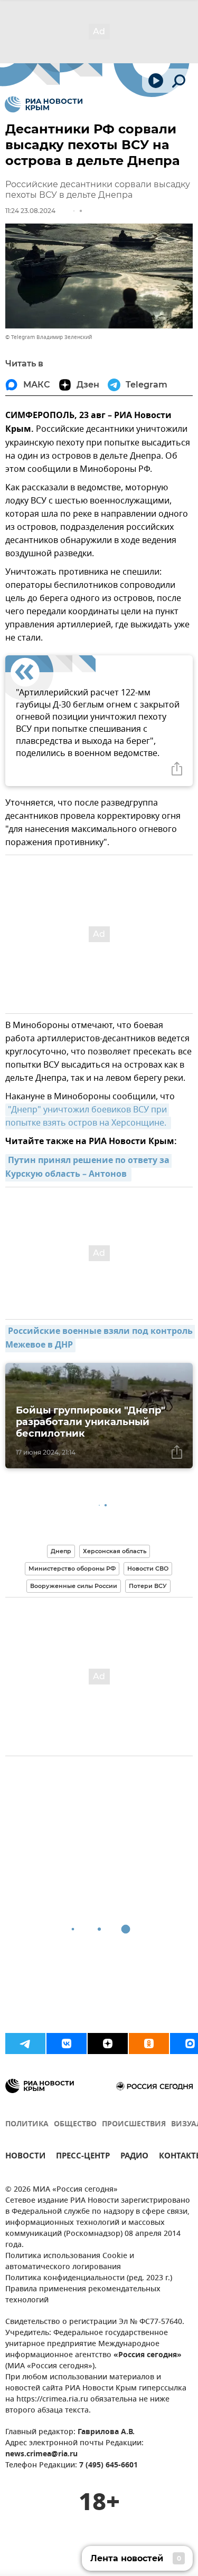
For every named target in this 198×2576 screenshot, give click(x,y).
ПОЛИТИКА (27, 2124)
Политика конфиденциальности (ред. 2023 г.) (89, 2278)
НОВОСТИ (25, 2157)
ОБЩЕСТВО (75, 2124)
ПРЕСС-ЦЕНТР (83, 2157)
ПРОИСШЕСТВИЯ (134, 2124)
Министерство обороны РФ (72, 1568)
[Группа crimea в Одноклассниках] (149, 2044)
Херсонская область (115, 1551)
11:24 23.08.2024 (30, 211)
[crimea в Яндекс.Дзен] (108, 2044)
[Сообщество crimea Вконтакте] (67, 2044)
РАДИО (134, 2157)
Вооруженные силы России (74, 1586)
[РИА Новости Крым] (44, 104)
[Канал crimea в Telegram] (25, 2044)
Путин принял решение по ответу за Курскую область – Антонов (88, 1168)
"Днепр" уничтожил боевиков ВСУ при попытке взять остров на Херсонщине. (87, 1116)
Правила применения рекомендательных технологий (83, 2295)
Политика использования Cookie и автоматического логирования (70, 2262)
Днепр (61, 1551)
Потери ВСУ (148, 1586)
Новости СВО (148, 1568)
